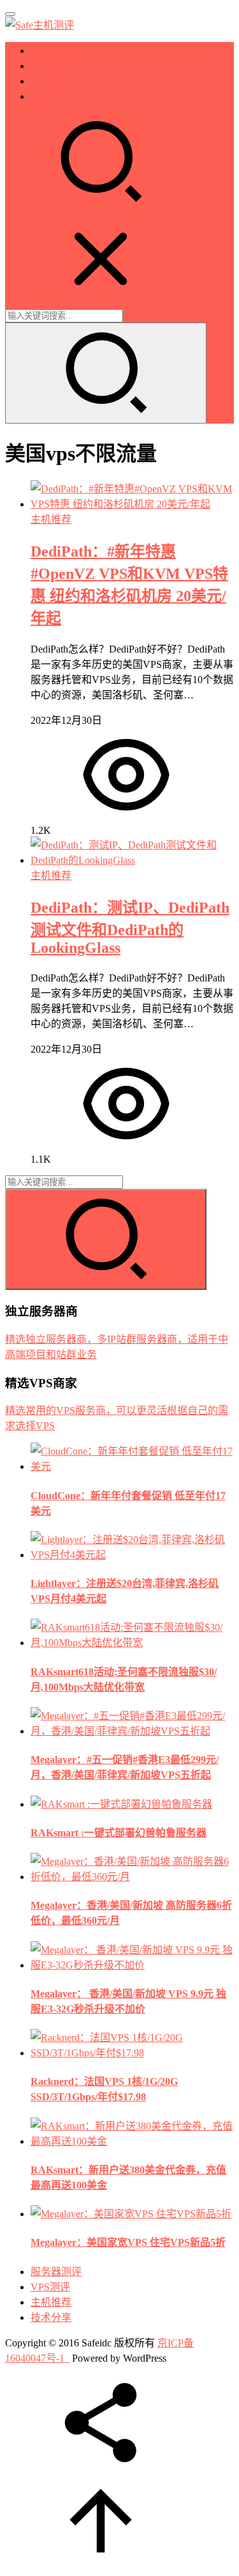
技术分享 (51, 96)
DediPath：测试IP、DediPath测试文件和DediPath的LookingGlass (130, 928)
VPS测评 (50, 66)
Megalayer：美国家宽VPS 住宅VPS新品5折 (128, 2242)
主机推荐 (51, 81)
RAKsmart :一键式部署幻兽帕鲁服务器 (119, 1833)
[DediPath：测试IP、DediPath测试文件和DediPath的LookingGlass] (132, 860)
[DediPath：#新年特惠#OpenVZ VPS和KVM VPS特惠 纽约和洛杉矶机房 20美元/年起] (132, 504)
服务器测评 (56, 51)
